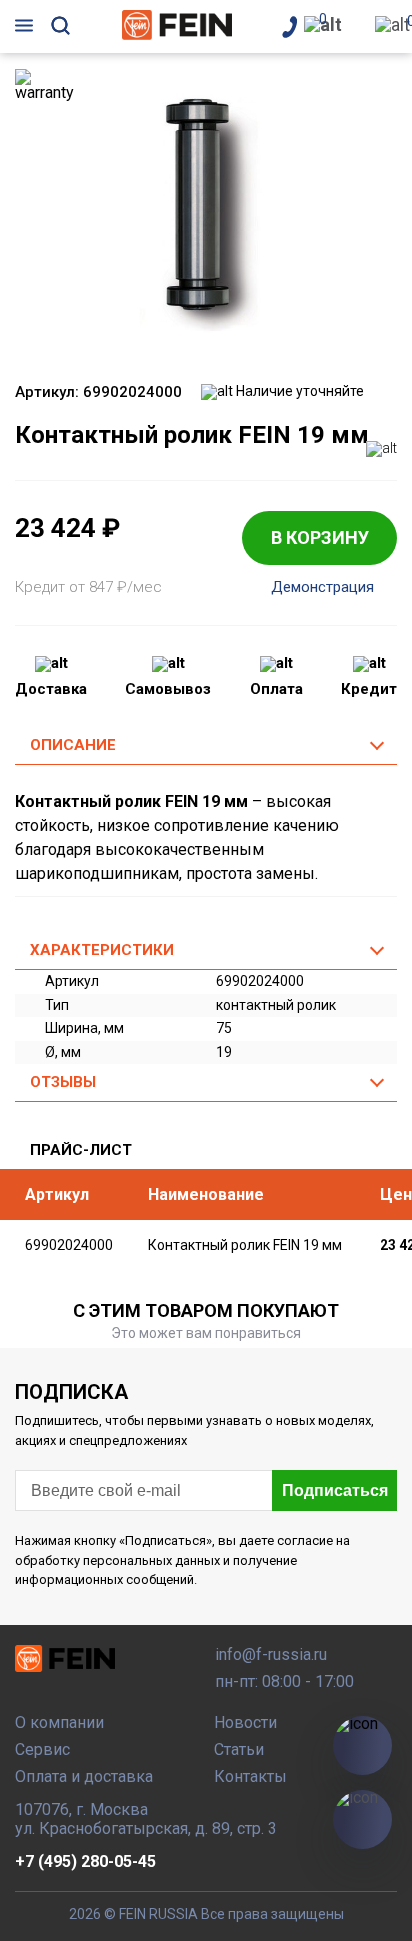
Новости (245, 1722)
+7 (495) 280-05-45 (85, 1861)
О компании (59, 1722)
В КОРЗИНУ (320, 537)
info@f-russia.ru (271, 1654)
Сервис (42, 1749)
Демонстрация (322, 587)
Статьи (239, 1749)
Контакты (250, 1776)
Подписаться (335, 1490)
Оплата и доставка (84, 1776)
